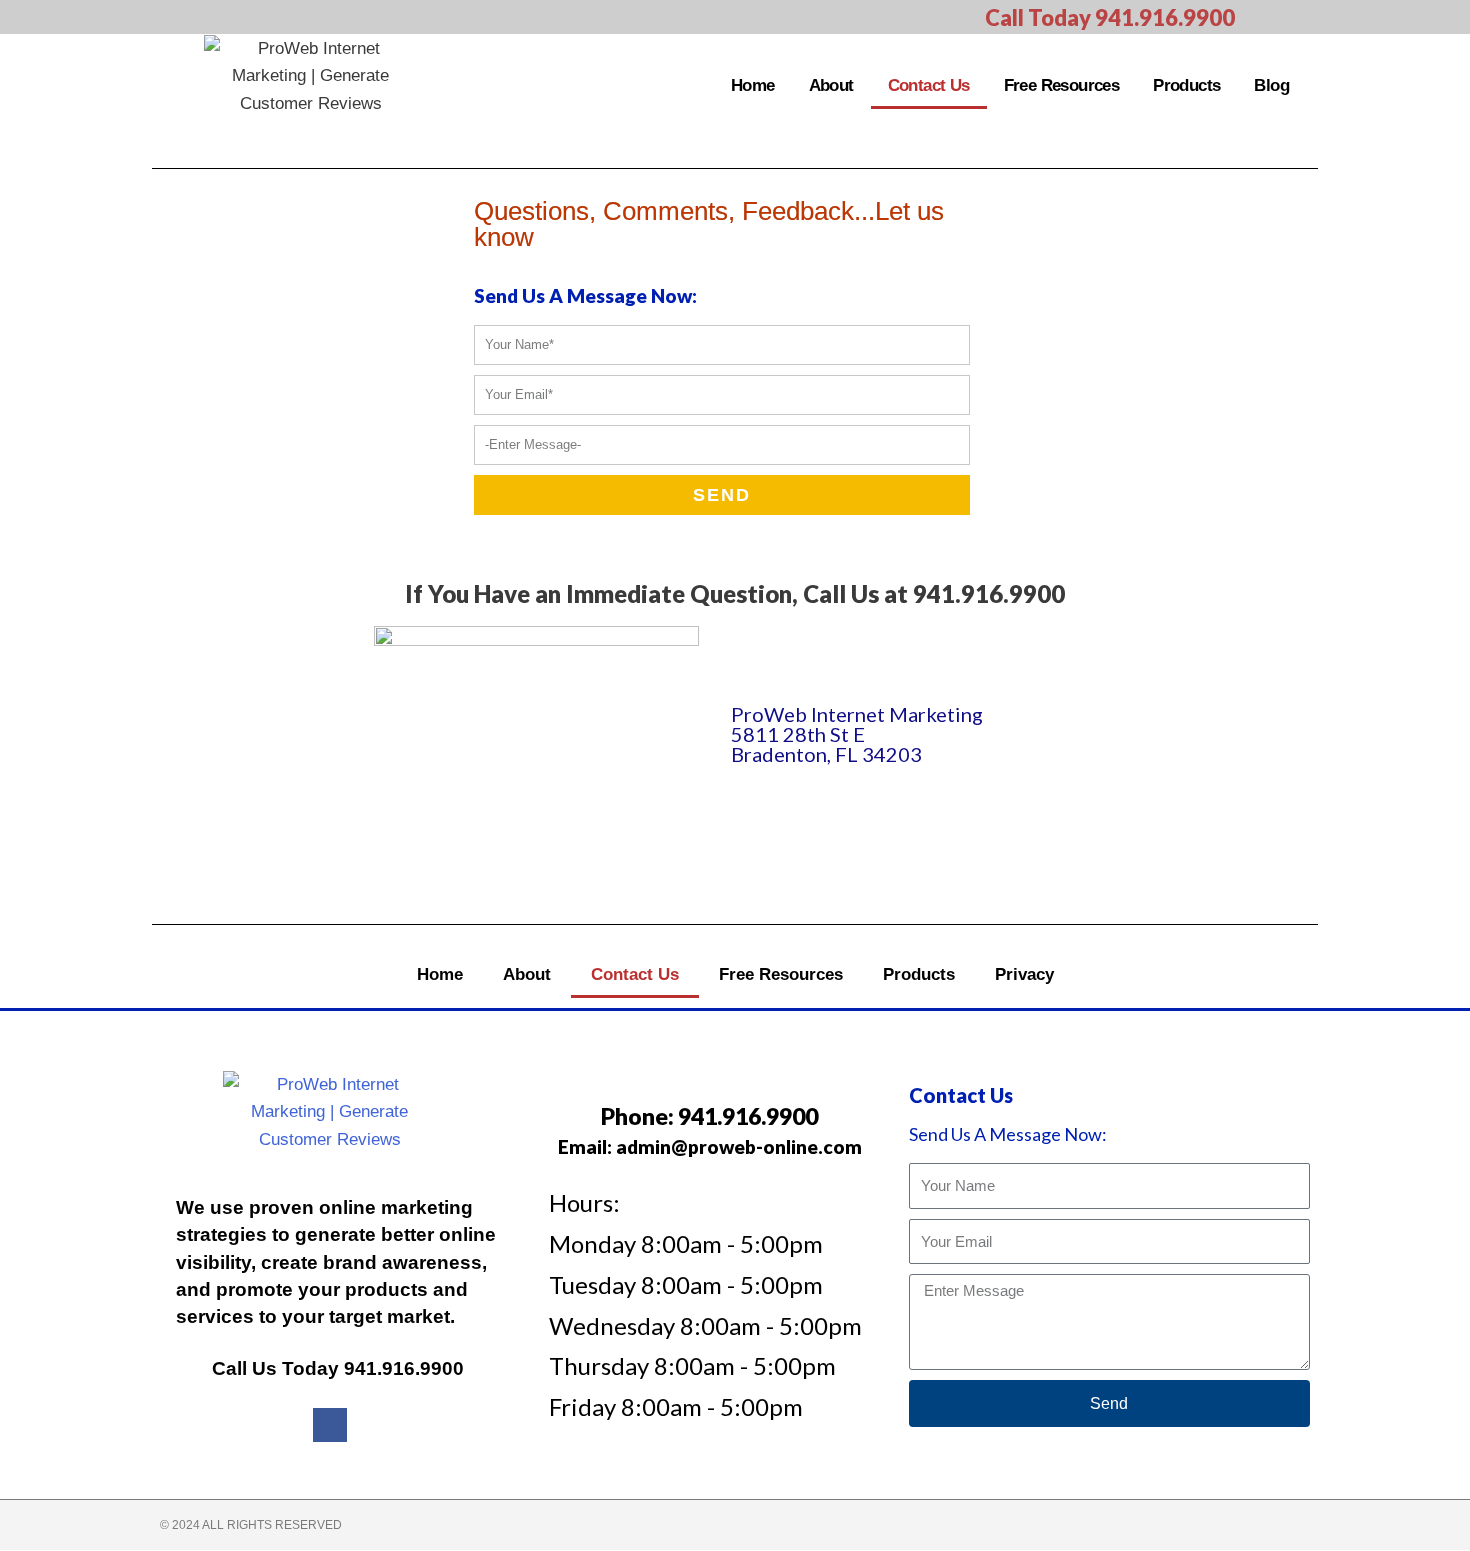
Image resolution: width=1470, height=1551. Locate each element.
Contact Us (929, 85)
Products (1186, 85)
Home (753, 85)
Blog (1271, 85)
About (831, 85)
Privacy (1024, 974)
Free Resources (1062, 85)
